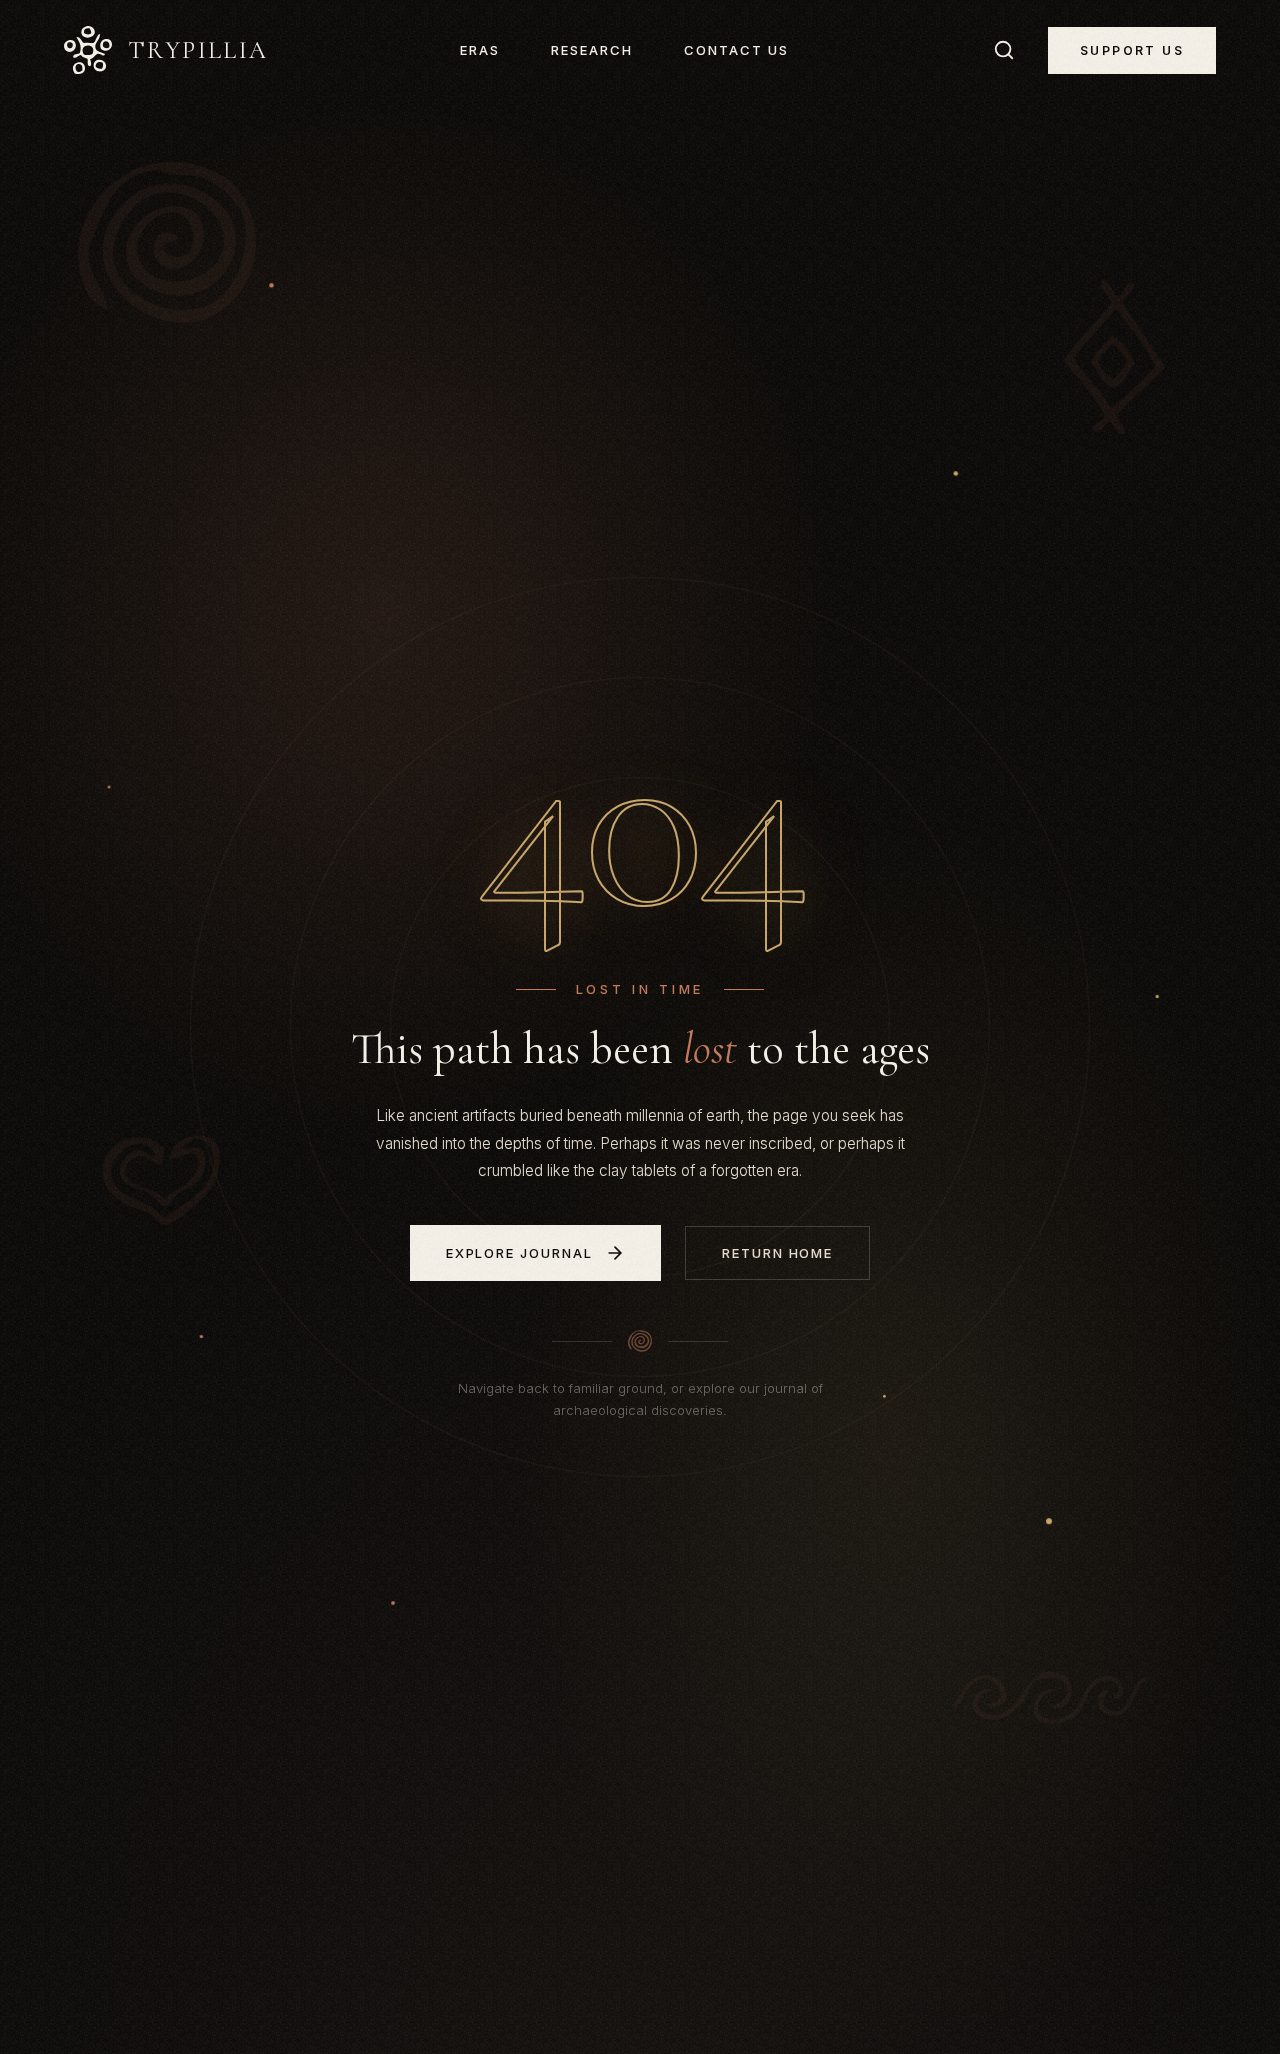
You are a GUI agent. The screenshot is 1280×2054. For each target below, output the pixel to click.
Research (592, 50)
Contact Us (736, 50)
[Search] (1004, 50)
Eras (480, 50)
